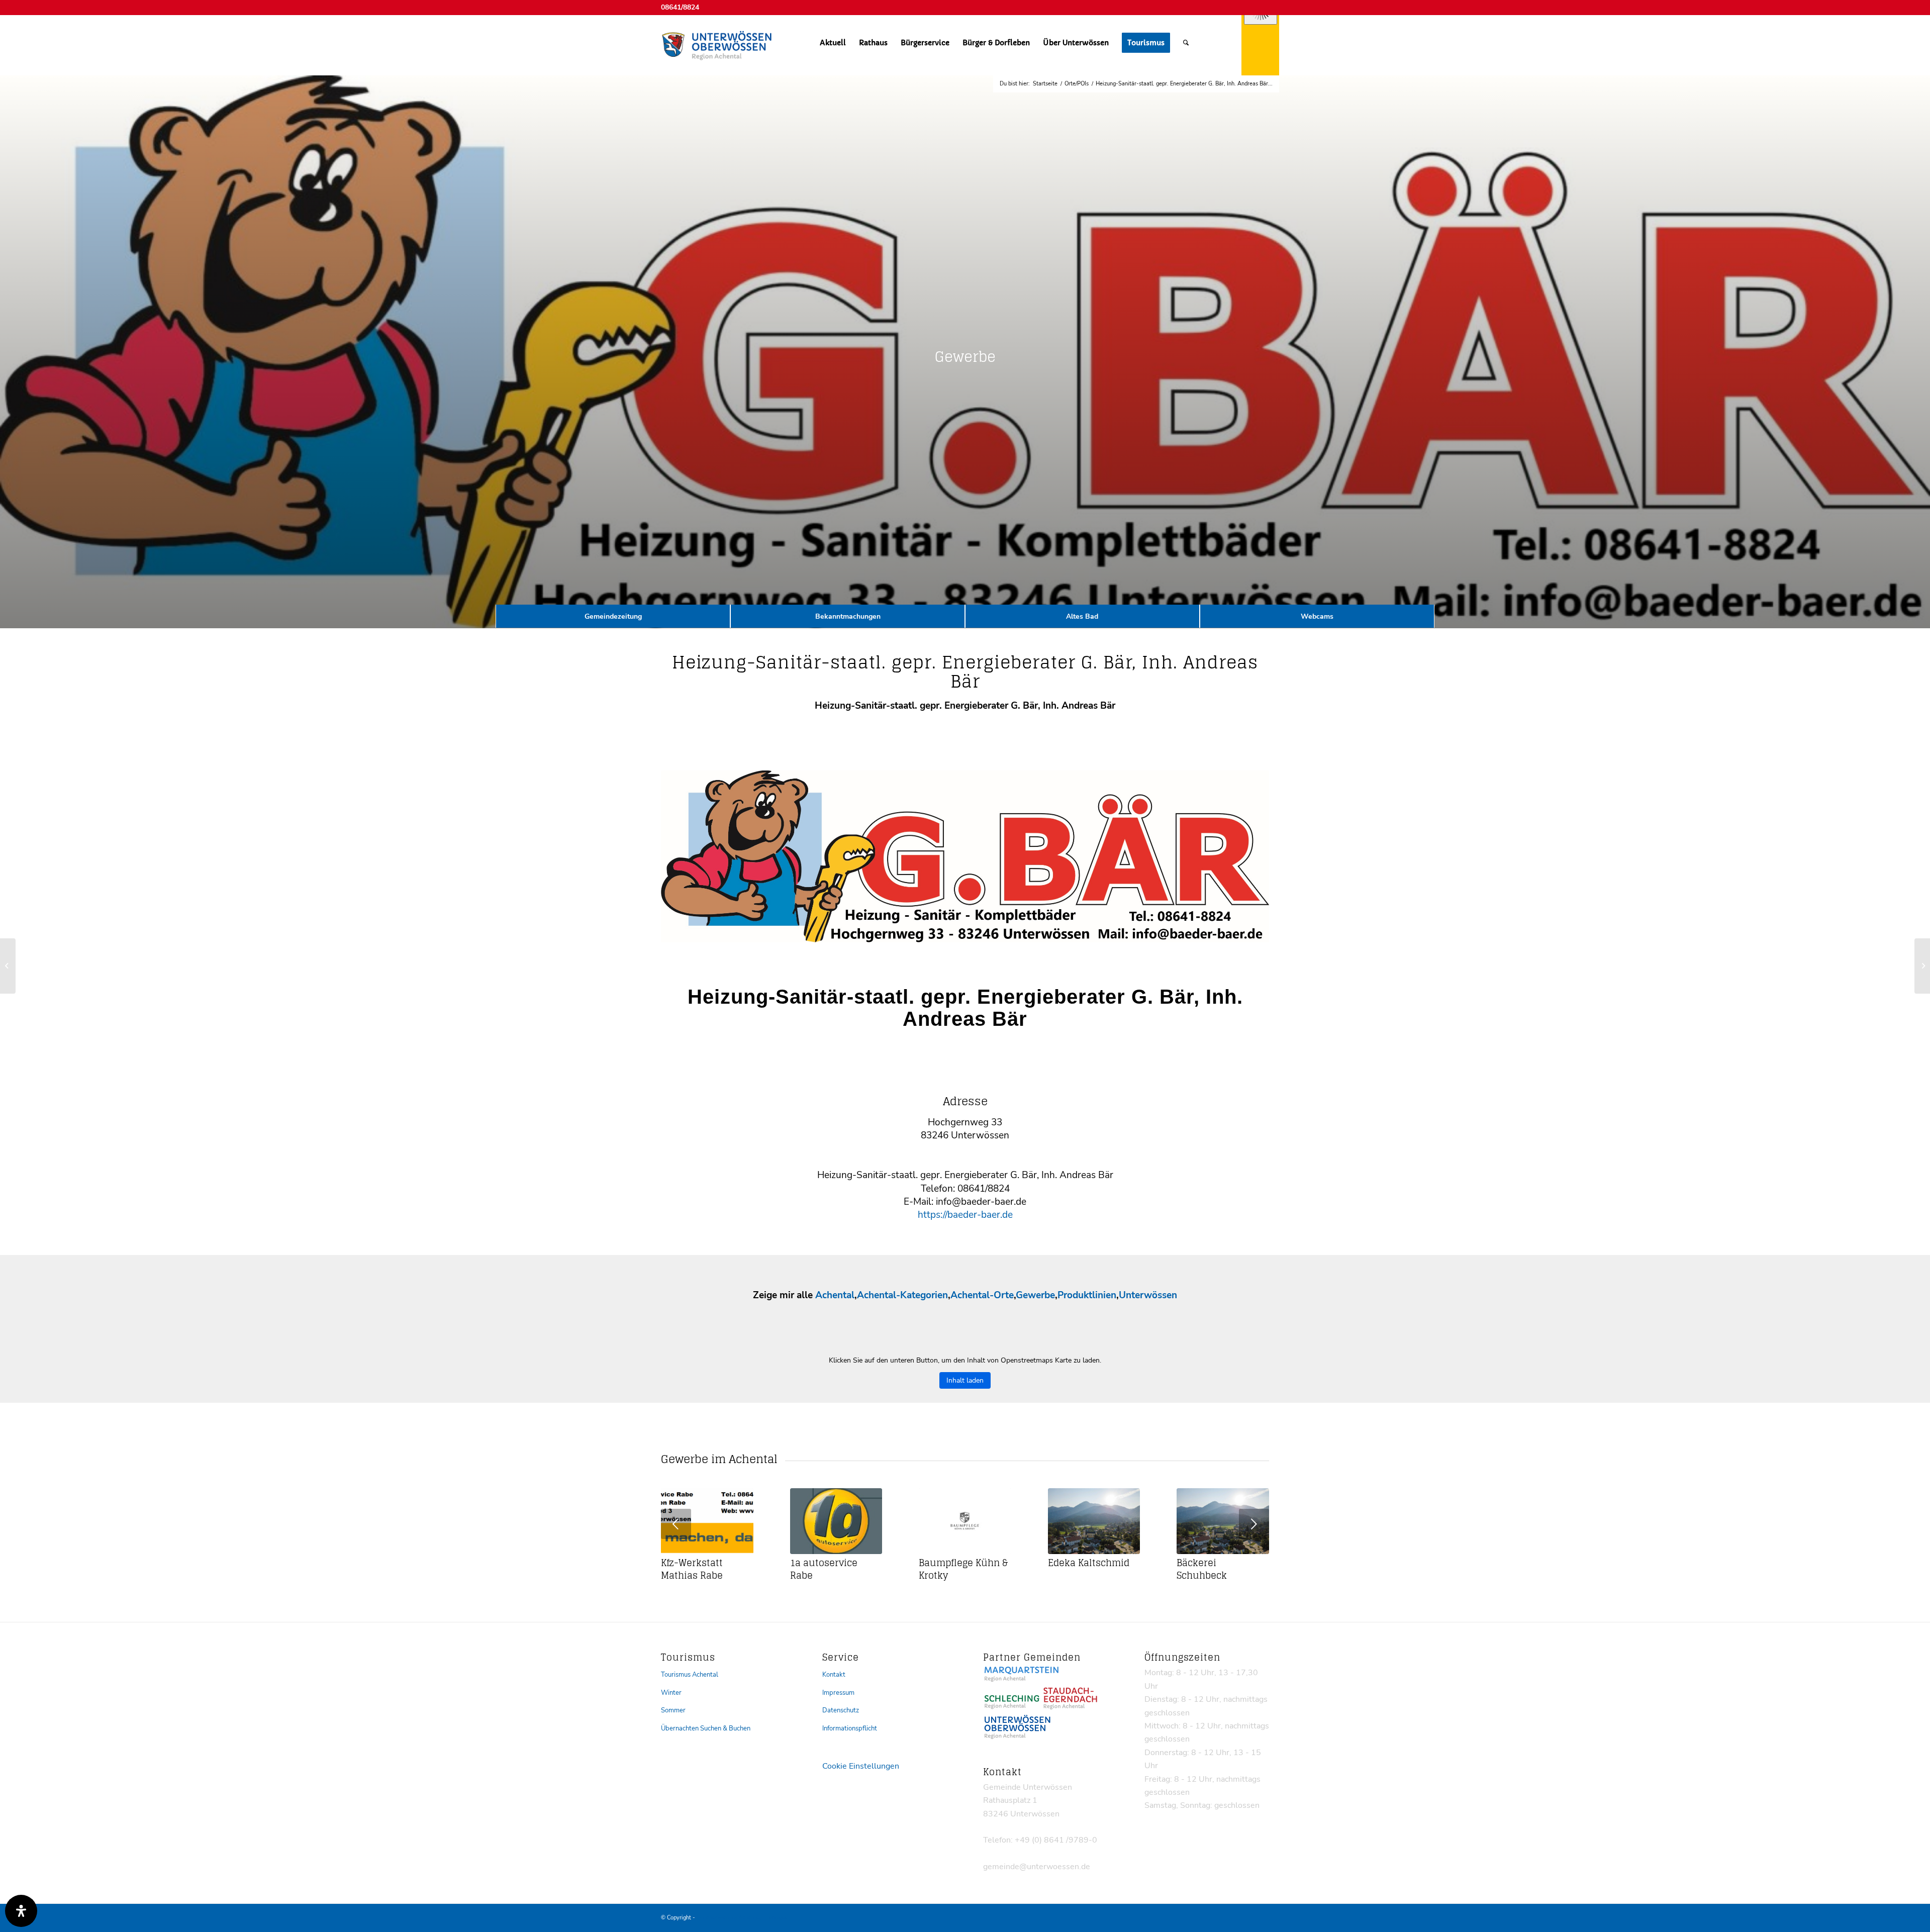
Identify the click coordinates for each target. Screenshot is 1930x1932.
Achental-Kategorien (902, 1295)
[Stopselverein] (1922, 966)
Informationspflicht (850, 1728)
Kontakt (834, 1675)
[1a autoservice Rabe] (836, 1521)
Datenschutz (841, 1710)
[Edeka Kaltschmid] (1094, 1521)
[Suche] (1186, 43)
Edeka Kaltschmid (1089, 1563)
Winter (671, 1693)
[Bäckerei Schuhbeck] (1223, 1521)
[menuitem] (833, 43)
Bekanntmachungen (848, 616)
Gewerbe (1035, 1295)
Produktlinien (1087, 1295)
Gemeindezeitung (613, 616)
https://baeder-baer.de (965, 1215)
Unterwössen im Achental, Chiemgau (742, 1918)
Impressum (838, 1693)
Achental (835, 1295)
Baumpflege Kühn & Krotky (963, 1569)
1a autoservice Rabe (824, 1569)
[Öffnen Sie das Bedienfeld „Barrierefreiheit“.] (21, 1911)
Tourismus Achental (690, 1675)
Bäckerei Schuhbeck (1202, 1569)
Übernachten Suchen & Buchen (706, 1728)
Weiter (1254, 1524)
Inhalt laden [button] (965, 1380)
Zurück (676, 1524)
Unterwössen (1148, 1295)
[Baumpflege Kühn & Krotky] (965, 1521)
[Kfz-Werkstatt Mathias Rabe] (707, 1521)
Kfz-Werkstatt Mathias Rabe (692, 1569)
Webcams (1317, 616)
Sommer (673, 1710)
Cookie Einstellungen (861, 1766)
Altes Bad (1082, 616)
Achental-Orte (982, 1295)
